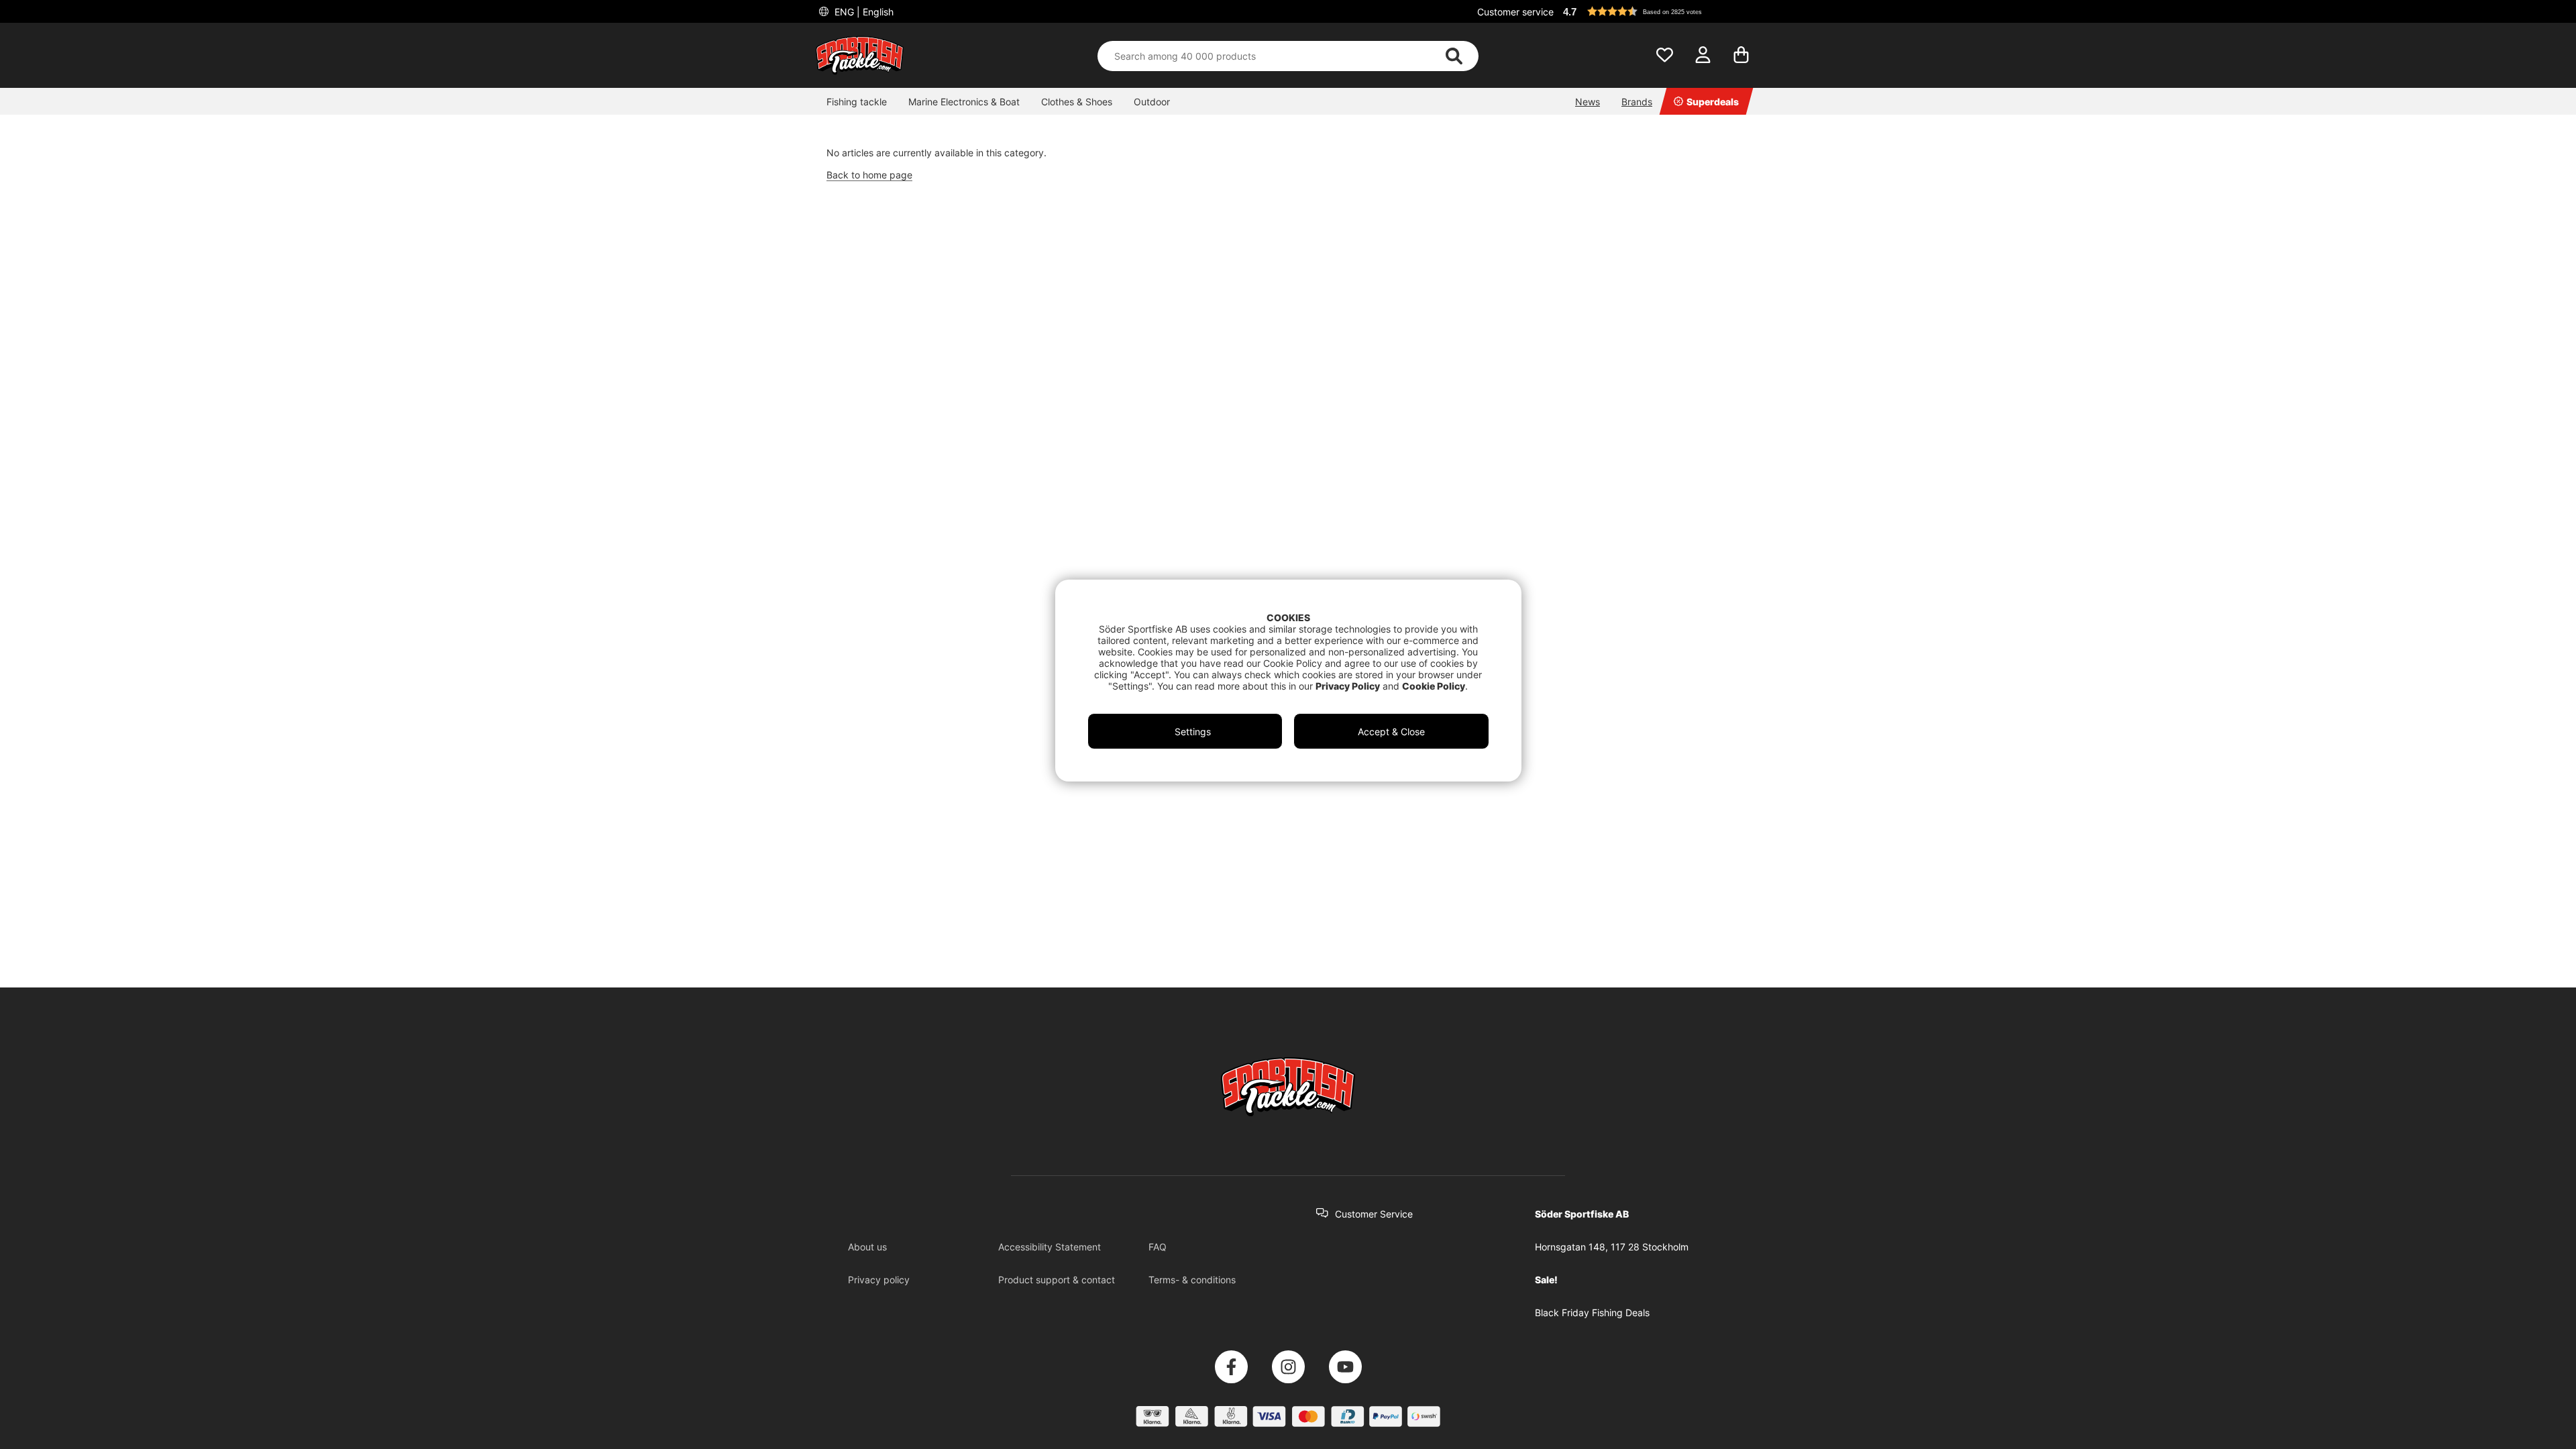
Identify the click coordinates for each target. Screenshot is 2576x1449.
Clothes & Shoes (1077, 102)
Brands (1637, 102)
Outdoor (1152, 102)
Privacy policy (879, 1280)
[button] (1660, 11)
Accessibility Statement (1050, 1247)
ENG (863, 12)
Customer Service (1374, 1214)
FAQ (1158, 1247)
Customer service (1515, 12)
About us (867, 1247)
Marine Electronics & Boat (964, 102)
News (1588, 102)
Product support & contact (1057, 1280)
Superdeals (1713, 102)
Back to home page (869, 175)
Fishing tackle (857, 102)
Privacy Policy (1348, 686)
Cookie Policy (1434, 686)
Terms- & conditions (1192, 1280)
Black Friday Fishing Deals (1592, 1312)
